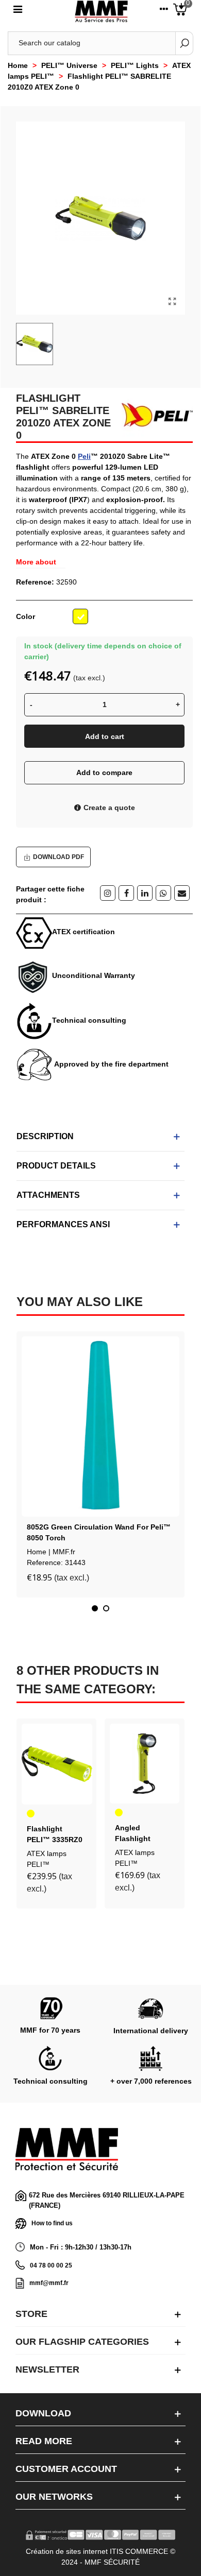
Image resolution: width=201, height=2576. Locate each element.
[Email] (182, 893)
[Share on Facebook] (126, 893)
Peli (84, 456)
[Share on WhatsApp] (163, 893)
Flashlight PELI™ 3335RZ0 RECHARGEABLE (57, 1840)
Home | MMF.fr (51, 1552)
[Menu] (18, 11)
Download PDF (58, 857)
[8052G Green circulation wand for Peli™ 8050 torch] (100, 1427)
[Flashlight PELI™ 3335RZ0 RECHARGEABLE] (57, 1764)
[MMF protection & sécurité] (101, 12)
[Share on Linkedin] (145, 893)
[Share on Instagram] (108, 893)
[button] (95, 1608)
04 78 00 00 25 (51, 2265)
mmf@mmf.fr (49, 2283)
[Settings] (164, 11)
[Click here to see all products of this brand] (153, 415)
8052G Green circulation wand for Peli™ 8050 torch (99, 1532)
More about (36, 562)
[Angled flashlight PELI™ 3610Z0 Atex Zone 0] (145, 1763)
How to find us (52, 2223)
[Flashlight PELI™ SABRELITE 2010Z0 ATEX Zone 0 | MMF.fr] (172, 302)
